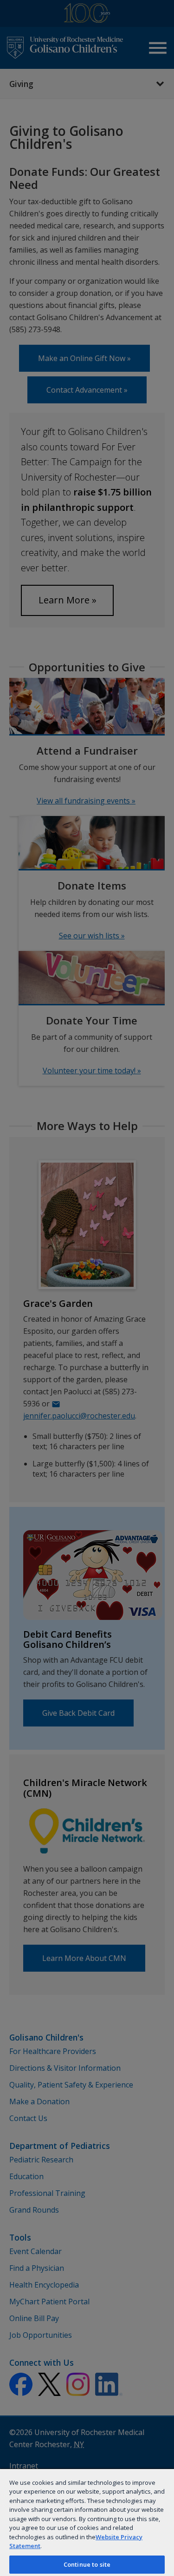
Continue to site (87, 2564)
